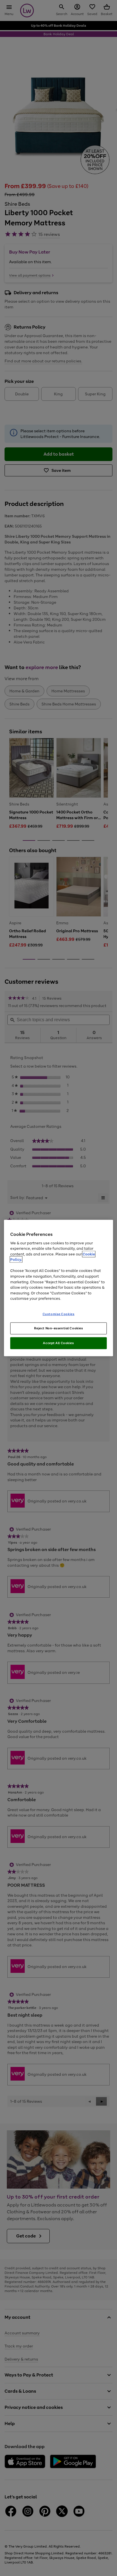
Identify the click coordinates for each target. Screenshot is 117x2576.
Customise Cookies (59, 1314)
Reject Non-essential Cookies (59, 1328)
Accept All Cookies (58, 1343)
